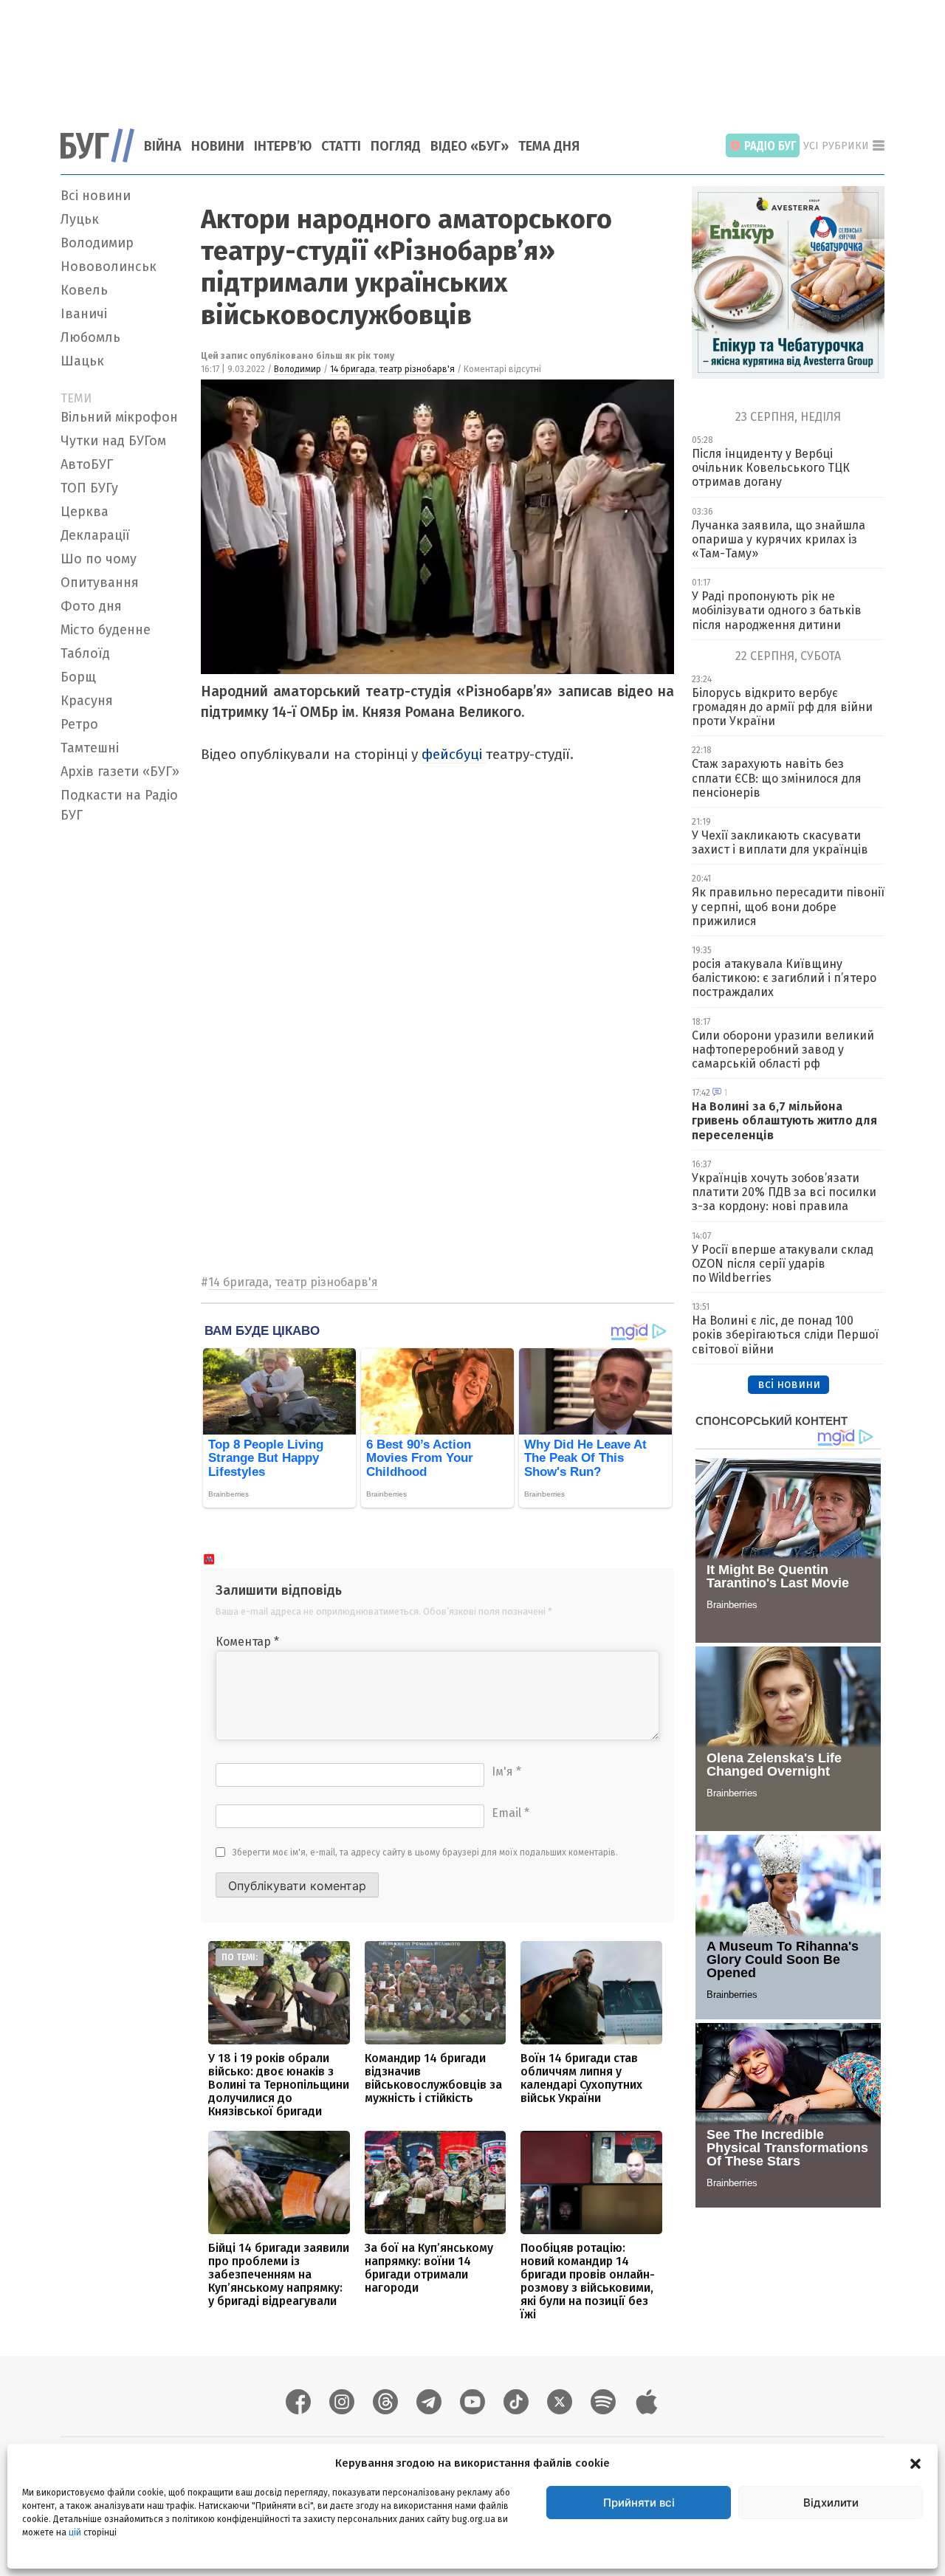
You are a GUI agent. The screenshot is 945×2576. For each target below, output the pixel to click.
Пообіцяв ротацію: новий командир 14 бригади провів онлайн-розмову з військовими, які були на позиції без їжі (588, 2281)
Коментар (247, 1642)
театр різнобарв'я (417, 369)
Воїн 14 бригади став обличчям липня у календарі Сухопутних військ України (581, 2078)
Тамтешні (90, 748)
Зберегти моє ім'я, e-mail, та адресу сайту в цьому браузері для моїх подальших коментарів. (425, 1852)
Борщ (78, 677)
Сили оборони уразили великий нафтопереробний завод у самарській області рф (783, 1050)
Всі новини (96, 196)
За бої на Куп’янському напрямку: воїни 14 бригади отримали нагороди (429, 2268)
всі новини (789, 1384)
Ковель (84, 290)
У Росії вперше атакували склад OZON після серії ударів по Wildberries (783, 1264)
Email (511, 1813)
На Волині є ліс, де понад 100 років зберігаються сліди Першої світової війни (785, 1335)
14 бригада (353, 369)
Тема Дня (549, 146)
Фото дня (91, 606)
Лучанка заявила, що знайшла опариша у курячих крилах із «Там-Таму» (779, 539)
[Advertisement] (472, 55)
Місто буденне (106, 630)
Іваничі (84, 314)
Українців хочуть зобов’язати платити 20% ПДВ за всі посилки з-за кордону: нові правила (784, 1192)
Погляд (396, 146)
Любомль (90, 337)
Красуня (87, 701)
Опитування (100, 583)
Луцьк (80, 219)
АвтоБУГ (87, 464)
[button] (915, 2463)
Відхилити (831, 2503)
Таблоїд (85, 653)
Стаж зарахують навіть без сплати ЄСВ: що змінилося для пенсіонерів (777, 778)
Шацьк (82, 361)
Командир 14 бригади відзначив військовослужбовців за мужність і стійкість (433, 2078)
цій (75, 2532)
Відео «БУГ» (470, 146)
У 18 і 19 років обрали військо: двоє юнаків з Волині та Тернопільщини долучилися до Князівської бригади (279, 2085)
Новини (218, 146)
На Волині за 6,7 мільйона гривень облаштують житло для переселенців (784, 1120)
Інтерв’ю (283, 146)
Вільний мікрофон (119, 417)
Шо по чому (99, 559)
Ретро (79, 724)
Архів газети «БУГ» (120, 772)
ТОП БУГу (89, 488)
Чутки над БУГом (113, 441)
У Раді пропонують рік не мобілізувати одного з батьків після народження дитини (777, 610)
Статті (341, 146)
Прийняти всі (639, 2503)
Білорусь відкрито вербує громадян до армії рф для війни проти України (782, 707)
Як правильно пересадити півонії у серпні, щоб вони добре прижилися (788, 906)
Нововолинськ (109, 267)
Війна (163, 146)
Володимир (97, 243)
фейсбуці (454, 754)
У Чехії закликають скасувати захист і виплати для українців (780, 842)
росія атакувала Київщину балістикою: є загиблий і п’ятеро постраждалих (784, 978)
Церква (85, 512)
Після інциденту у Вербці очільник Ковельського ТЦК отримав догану (771, 468)
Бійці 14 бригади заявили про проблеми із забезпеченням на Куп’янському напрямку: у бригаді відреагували (279, 2274)
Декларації (95, 535)
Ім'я (506, 1772)
